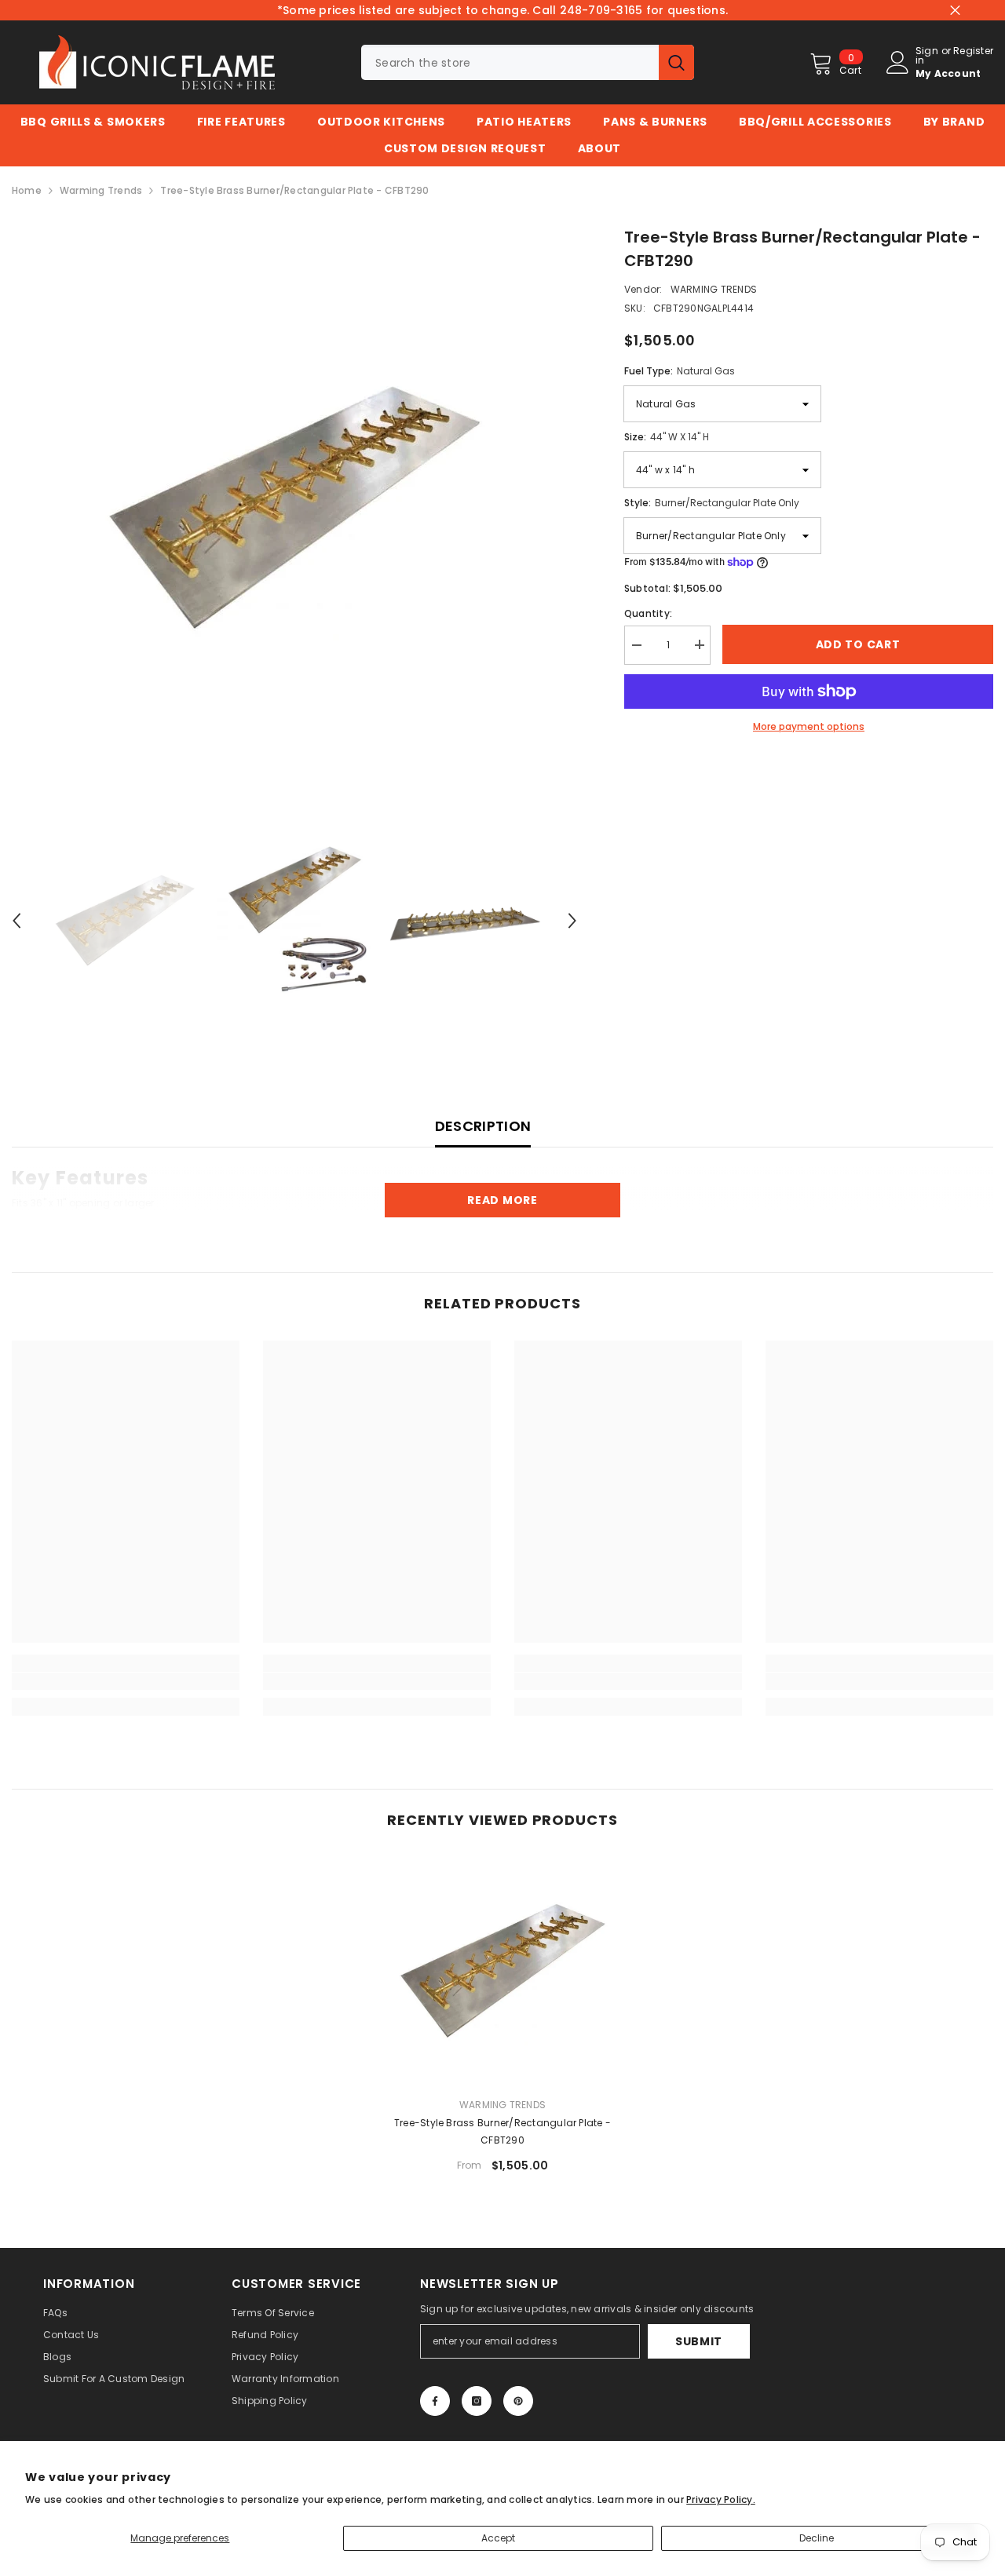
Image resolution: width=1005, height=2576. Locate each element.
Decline (817, 2538)
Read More (502, 1200)
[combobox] (510, 62)
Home (27, 190)
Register (973, 52)
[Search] (528, 62)
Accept (498, 2538)
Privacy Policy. (721, 2499)
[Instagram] (477, 2401)
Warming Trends (101, 190)
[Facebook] (435, 2401)
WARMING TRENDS (714, 289)
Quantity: (648, 613)
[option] (294, 508)
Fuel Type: (680, 371)
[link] (126, 1681)
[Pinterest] (518, 2401)
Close (955, 11)
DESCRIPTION (483, 1126)
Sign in (927, 56)
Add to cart (858, 644)
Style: (712, 503)
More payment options (809, 726)
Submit (699, 2341)
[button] (16, 921)
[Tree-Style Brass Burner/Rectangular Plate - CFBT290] (502, 1971)
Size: (667, 437)
